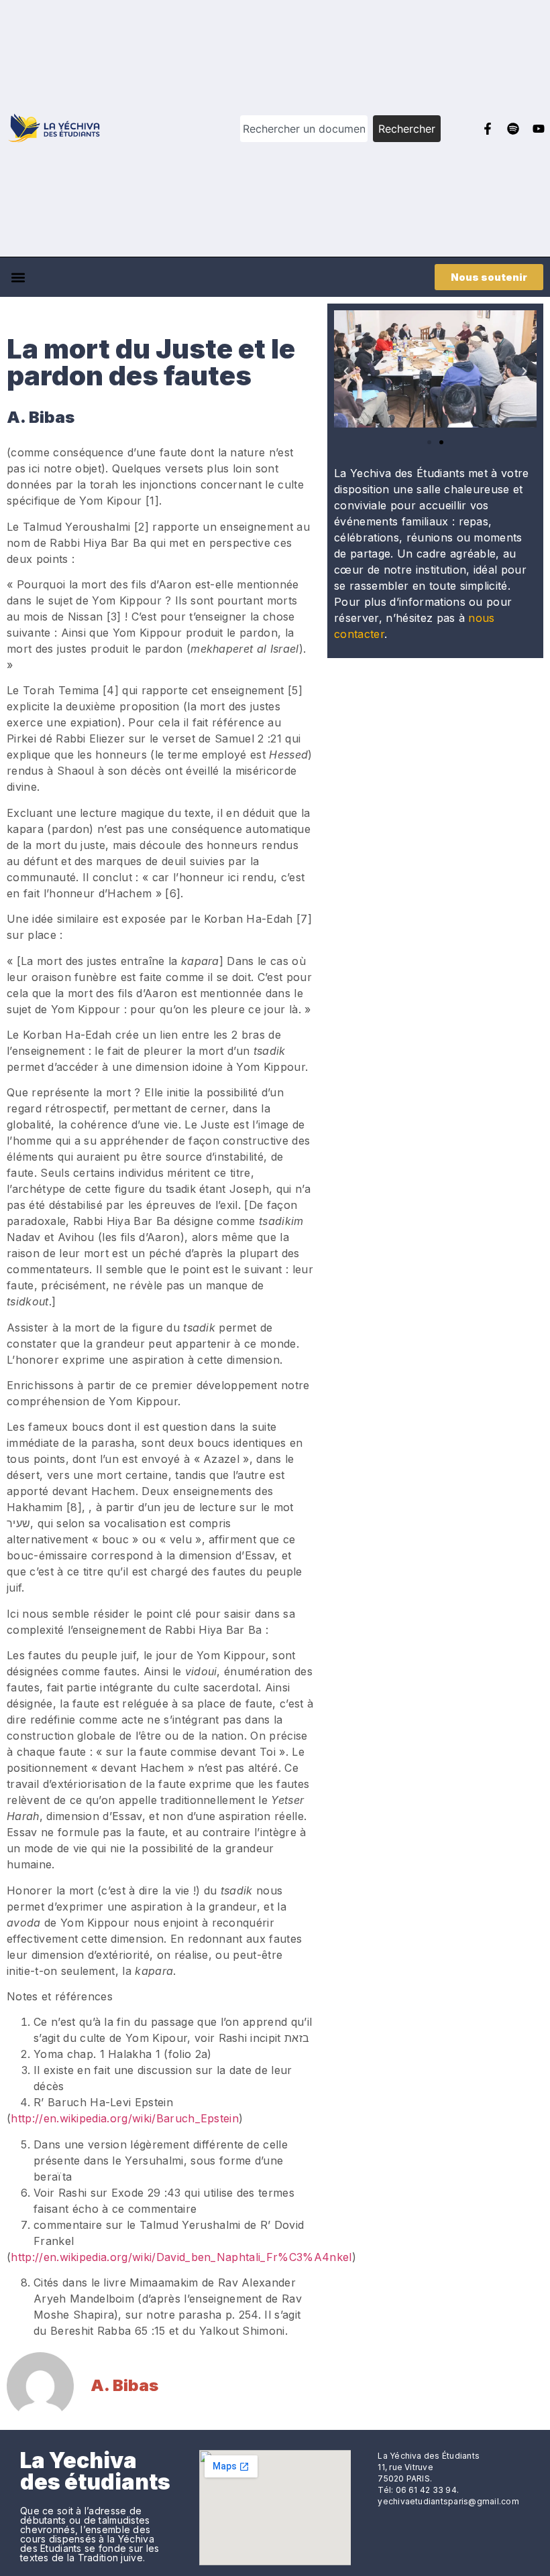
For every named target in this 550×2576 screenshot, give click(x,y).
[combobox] (304, 129)
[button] (18, 277)
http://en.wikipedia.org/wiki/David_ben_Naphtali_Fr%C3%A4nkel (181, 2257)
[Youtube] (539, 129)
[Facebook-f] (488, 129)
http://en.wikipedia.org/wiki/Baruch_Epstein (125, 2118)
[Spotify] (513, 129)
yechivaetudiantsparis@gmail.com (448, 2501)
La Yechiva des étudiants (95, 2471)
